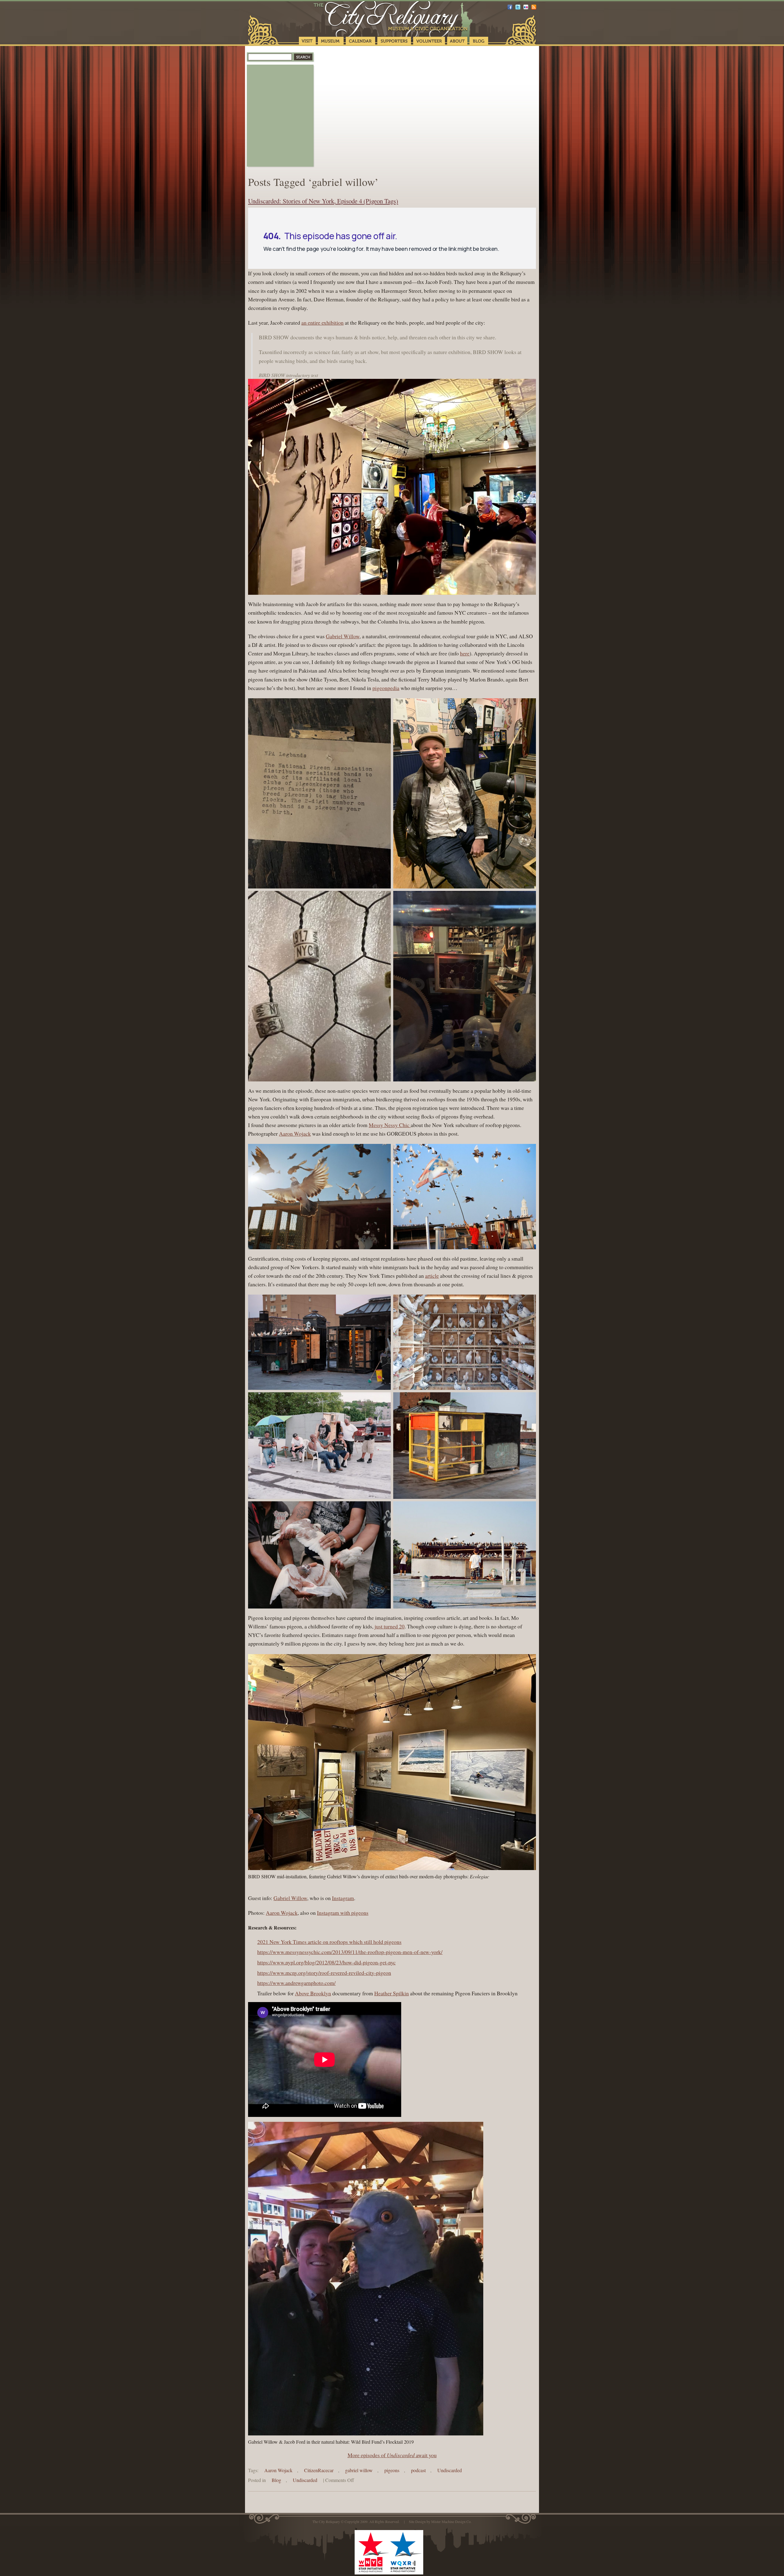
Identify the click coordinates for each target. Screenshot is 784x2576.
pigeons (392, 2470)
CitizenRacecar (319, 2470)
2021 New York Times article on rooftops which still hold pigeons (329, 1942)
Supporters (394, 41)
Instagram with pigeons (343, 1913)
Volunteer (429, 41)
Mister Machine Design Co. (451, 2521)
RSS (534, 7)
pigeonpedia (386, 688)
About (457, 41)
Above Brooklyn (313, 1993)
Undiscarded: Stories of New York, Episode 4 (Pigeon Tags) (323, 201)
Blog (479, 41)
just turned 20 (390, 1626)
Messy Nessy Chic (390, 1125)
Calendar (360, 41)
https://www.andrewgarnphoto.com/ (296, 1983)
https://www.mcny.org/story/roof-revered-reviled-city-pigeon (324, 1973)
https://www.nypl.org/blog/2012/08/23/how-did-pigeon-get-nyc (326, 1962)
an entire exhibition (322, 322)
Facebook (510, 7)
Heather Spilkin (392, 1993)
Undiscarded (401, 2455)
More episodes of (367, 2455)
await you (426, 2455)
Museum (331, 41)
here (465, 653)
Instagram (343, 1898)
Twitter (518, 7)
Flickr (526, 7)
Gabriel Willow (343, 636)
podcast (418, 2470)
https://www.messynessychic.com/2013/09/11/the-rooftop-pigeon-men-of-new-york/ (350, 1952)
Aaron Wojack (295, 1133)
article (432, 1276)
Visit (307, 41)
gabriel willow (359, 2470)
